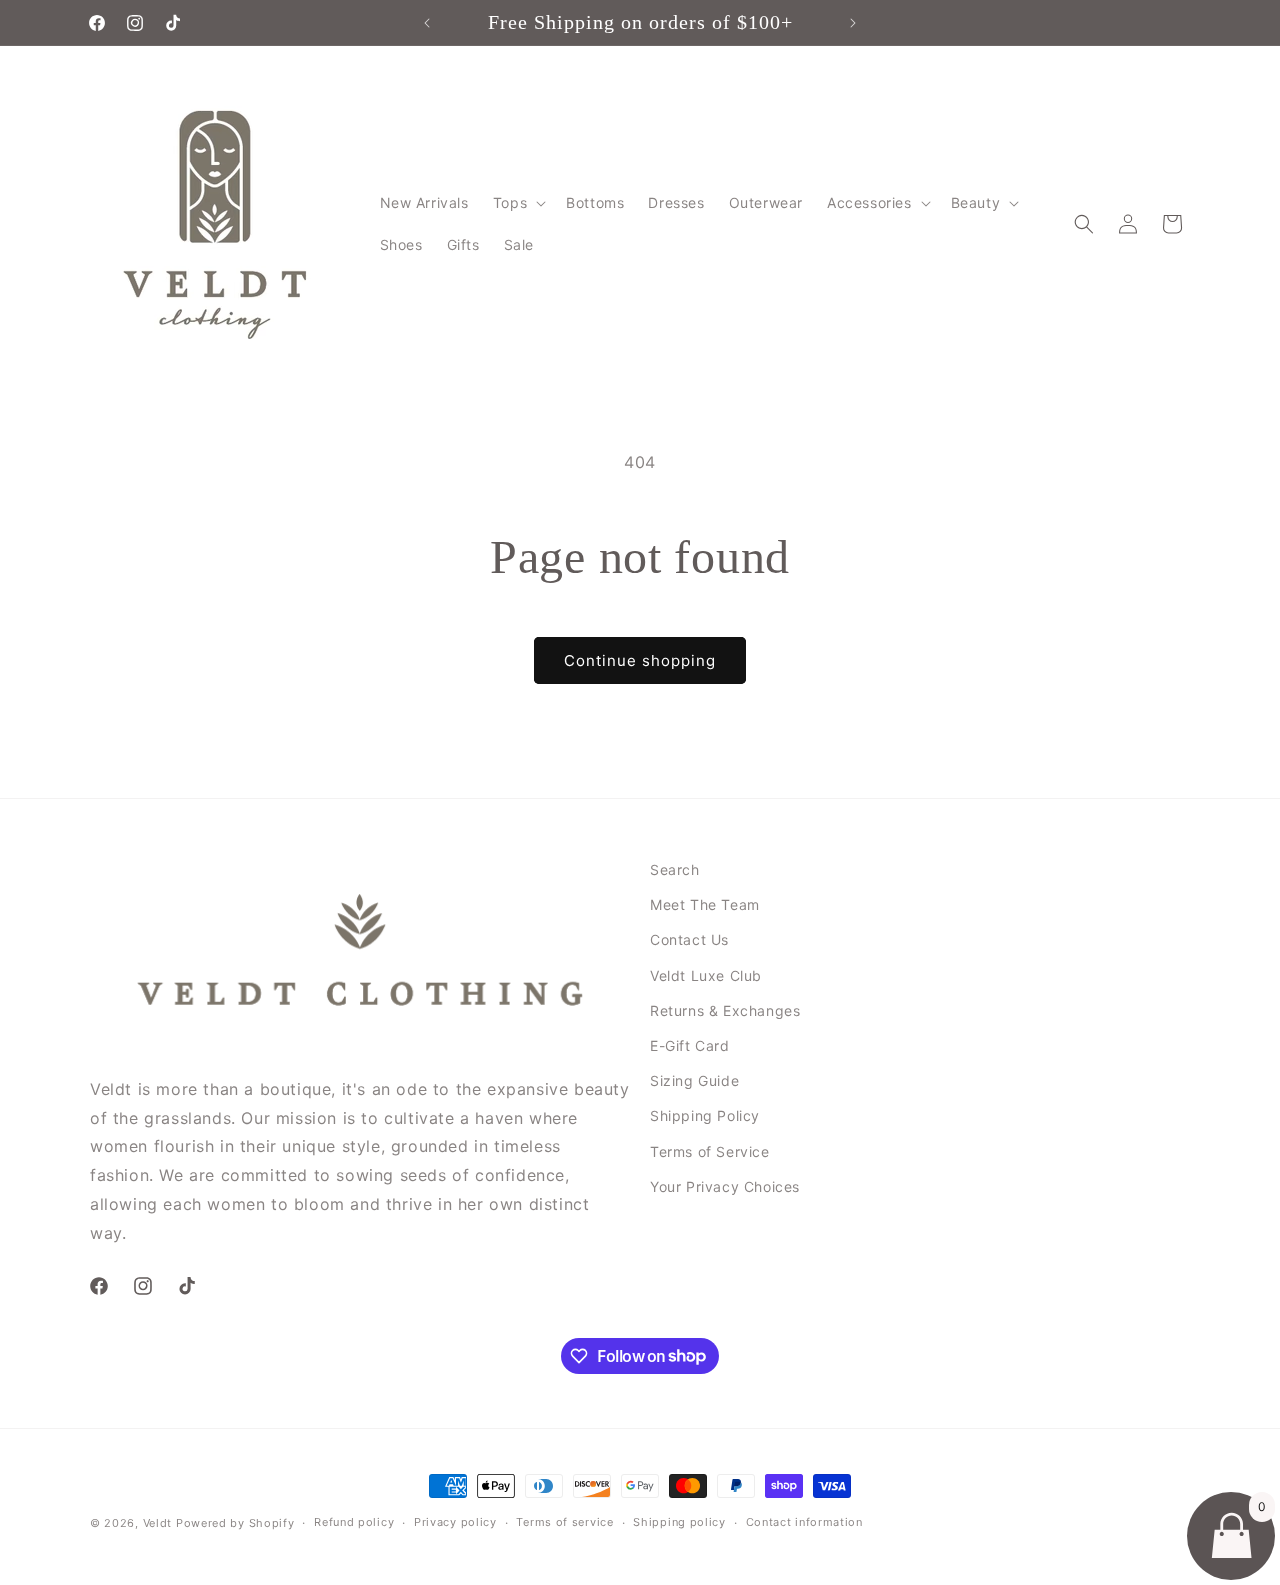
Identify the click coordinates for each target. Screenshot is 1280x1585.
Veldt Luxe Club (706, 975)
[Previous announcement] (427, 23)
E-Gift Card (690, 1045)
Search (675, 869)
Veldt (158, 1523)
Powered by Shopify (235, 1523)
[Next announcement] (853, 23)
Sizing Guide (694, 1080)
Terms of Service (710, 1151)
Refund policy (354, 1522)
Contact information (804, 1522)
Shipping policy (679, 1522)
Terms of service (564, 1522)
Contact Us (689, 939)
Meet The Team (705, 904)
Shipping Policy (705, 1115)
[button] (517, 203)
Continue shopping (640, 660)
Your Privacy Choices (725, 1186)
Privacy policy (455, 1522)
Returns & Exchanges (725, 1010)
